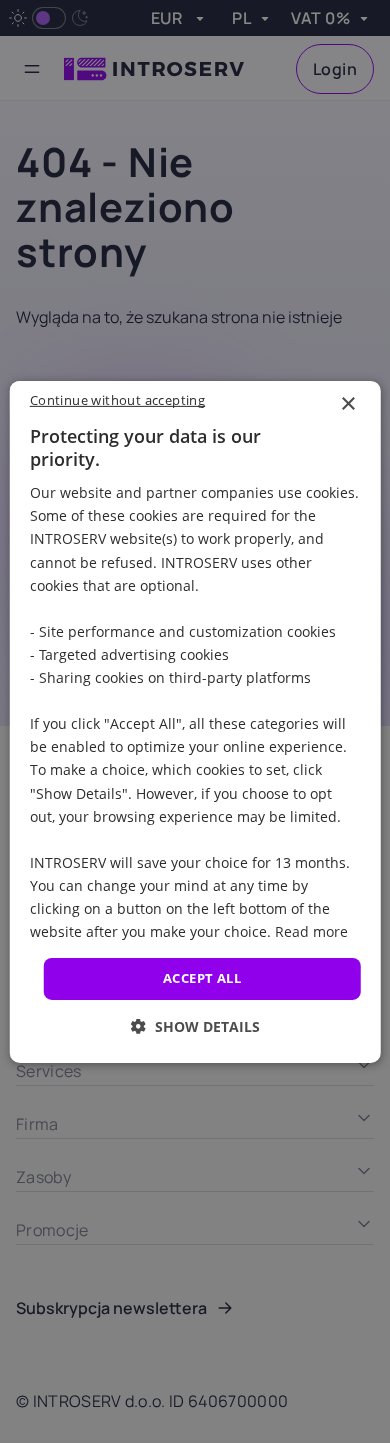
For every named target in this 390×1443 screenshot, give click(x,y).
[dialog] (195, 721)
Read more (311, 931)
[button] (195, 1026)
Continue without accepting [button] (117, 399)
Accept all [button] (202, 978)
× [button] (347, 403)
